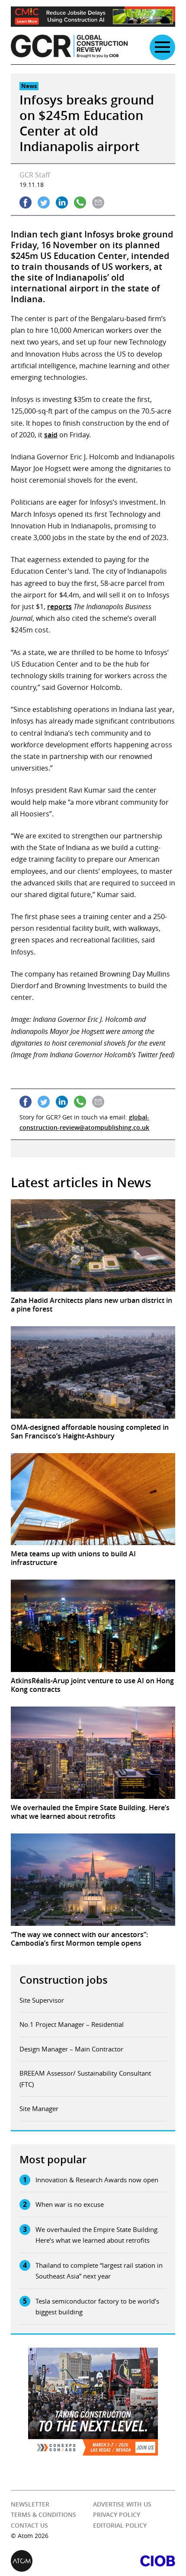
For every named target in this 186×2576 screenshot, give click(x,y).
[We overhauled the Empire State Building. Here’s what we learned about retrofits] (93, 1753)
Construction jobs (64, 1980)
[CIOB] (134, 2561)
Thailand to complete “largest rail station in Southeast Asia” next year (99, 2271)
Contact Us (29, 2525)
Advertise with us (122, 2504)
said (51, 435)
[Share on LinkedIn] (62, 202)
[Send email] (98, 202)
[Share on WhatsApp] (80, 202)
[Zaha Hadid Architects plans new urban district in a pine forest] (93, 1245)
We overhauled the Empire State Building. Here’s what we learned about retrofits (97, 2235)
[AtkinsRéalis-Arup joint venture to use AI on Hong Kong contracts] (93, 1626)
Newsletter (30, 2504)
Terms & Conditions (43, 2514)
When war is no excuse (70, 2204)
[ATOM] (52, 2561)
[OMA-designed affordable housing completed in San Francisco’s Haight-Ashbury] (93, 1372)
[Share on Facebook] (26, 202)
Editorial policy (120, 2525)
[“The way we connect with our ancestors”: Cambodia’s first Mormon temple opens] (93, 1880)
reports (59, 607)
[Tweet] (44, 202)
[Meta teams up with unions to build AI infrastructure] (93, 1499)
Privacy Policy (117, 2514)
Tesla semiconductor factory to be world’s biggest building (97, 2307)
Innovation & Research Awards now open (97, 2180)
